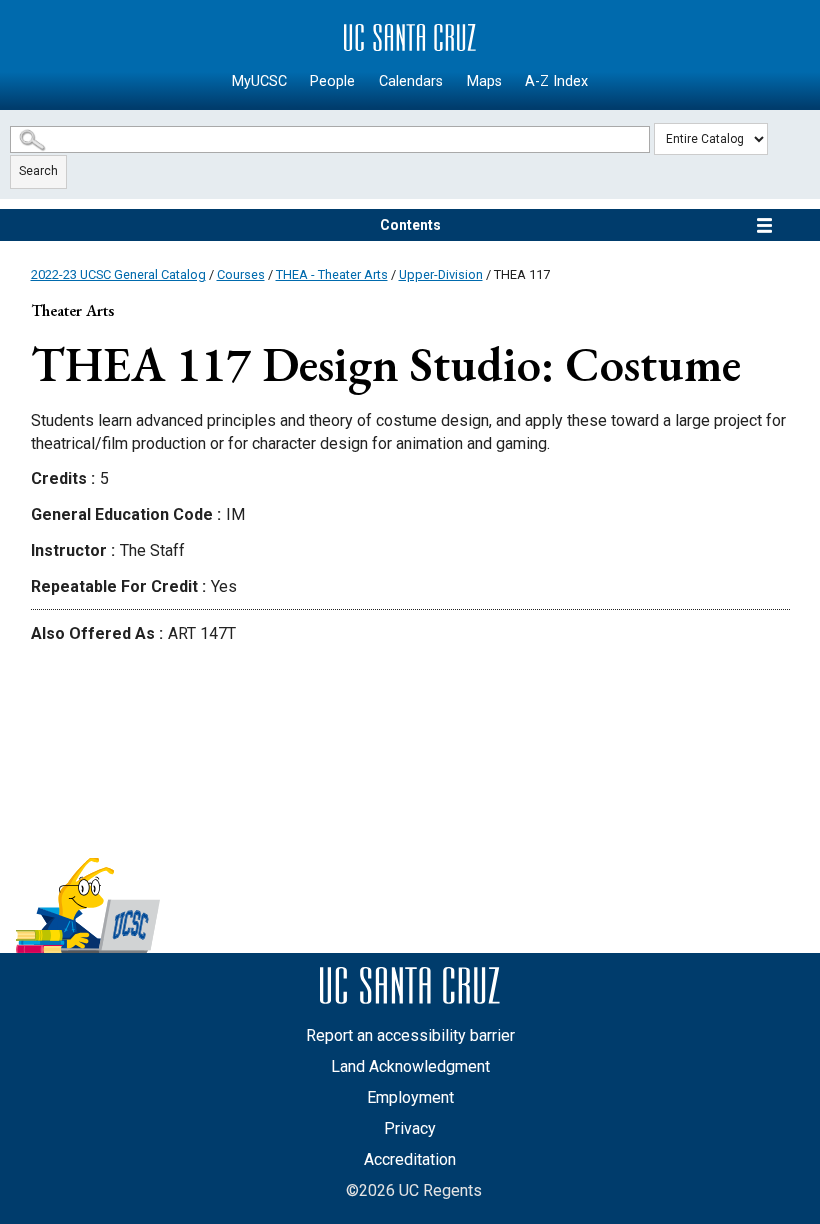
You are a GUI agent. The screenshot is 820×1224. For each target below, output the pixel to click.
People (332, 81)
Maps (484, 81)
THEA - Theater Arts (332, 274)
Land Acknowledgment (410, 1066)
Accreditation (410, 1159)
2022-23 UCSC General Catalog (118, 274)
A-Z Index (556, 81)
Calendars (411, 81)
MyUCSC (259, 81)
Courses (241, 274)
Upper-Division (441, 274)
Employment (410, 1097)
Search (38, 171)
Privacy (410, 1128)
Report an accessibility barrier (410, 1035)
